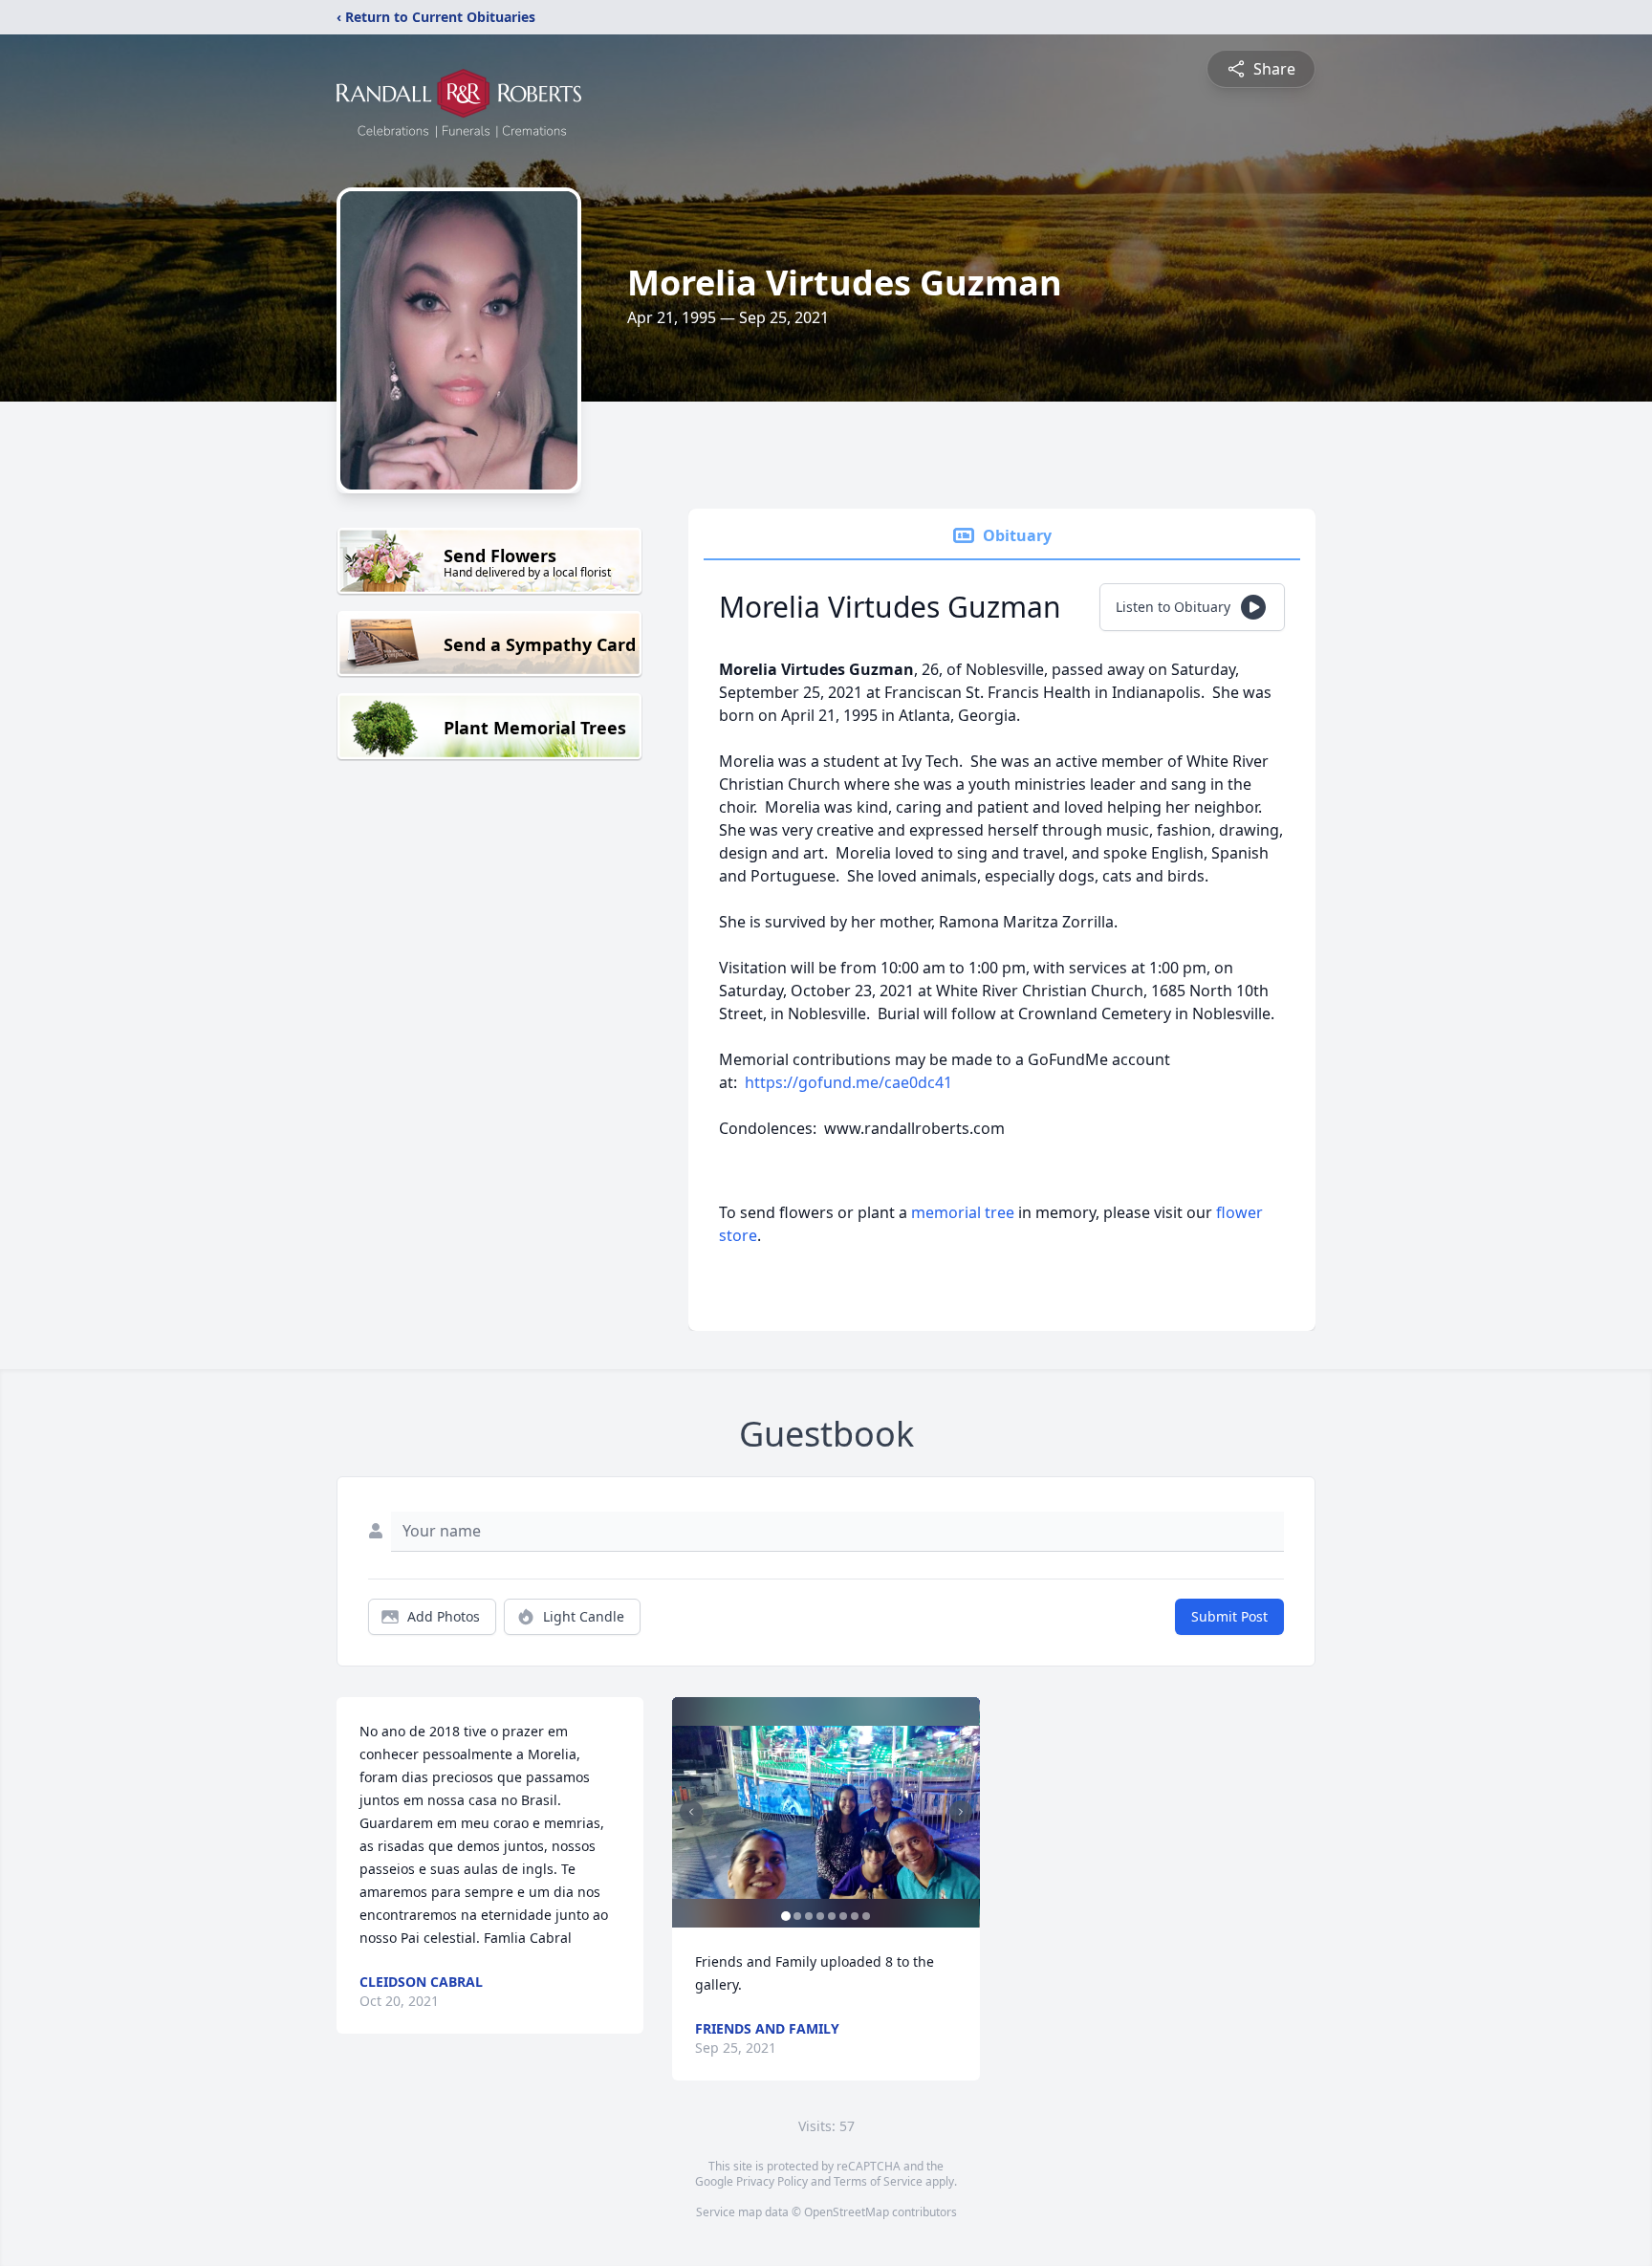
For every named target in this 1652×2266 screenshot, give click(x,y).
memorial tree (963, 1212)
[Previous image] (691, 1812)
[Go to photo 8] (866, 1916)
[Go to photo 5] (832, 1916)
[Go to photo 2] (797, 1916)
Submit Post (1229, 1616)
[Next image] (961, 1812)
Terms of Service (878, 2181)
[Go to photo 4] (820, 1916)
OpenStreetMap (847, 2212)
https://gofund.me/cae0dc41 (848, 1082)
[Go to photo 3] (809, 1916)
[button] (826, 1812)
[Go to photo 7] (855, 1916)
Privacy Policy (772, 2181)
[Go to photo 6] (843, 1916)
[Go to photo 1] (786, 1916)
